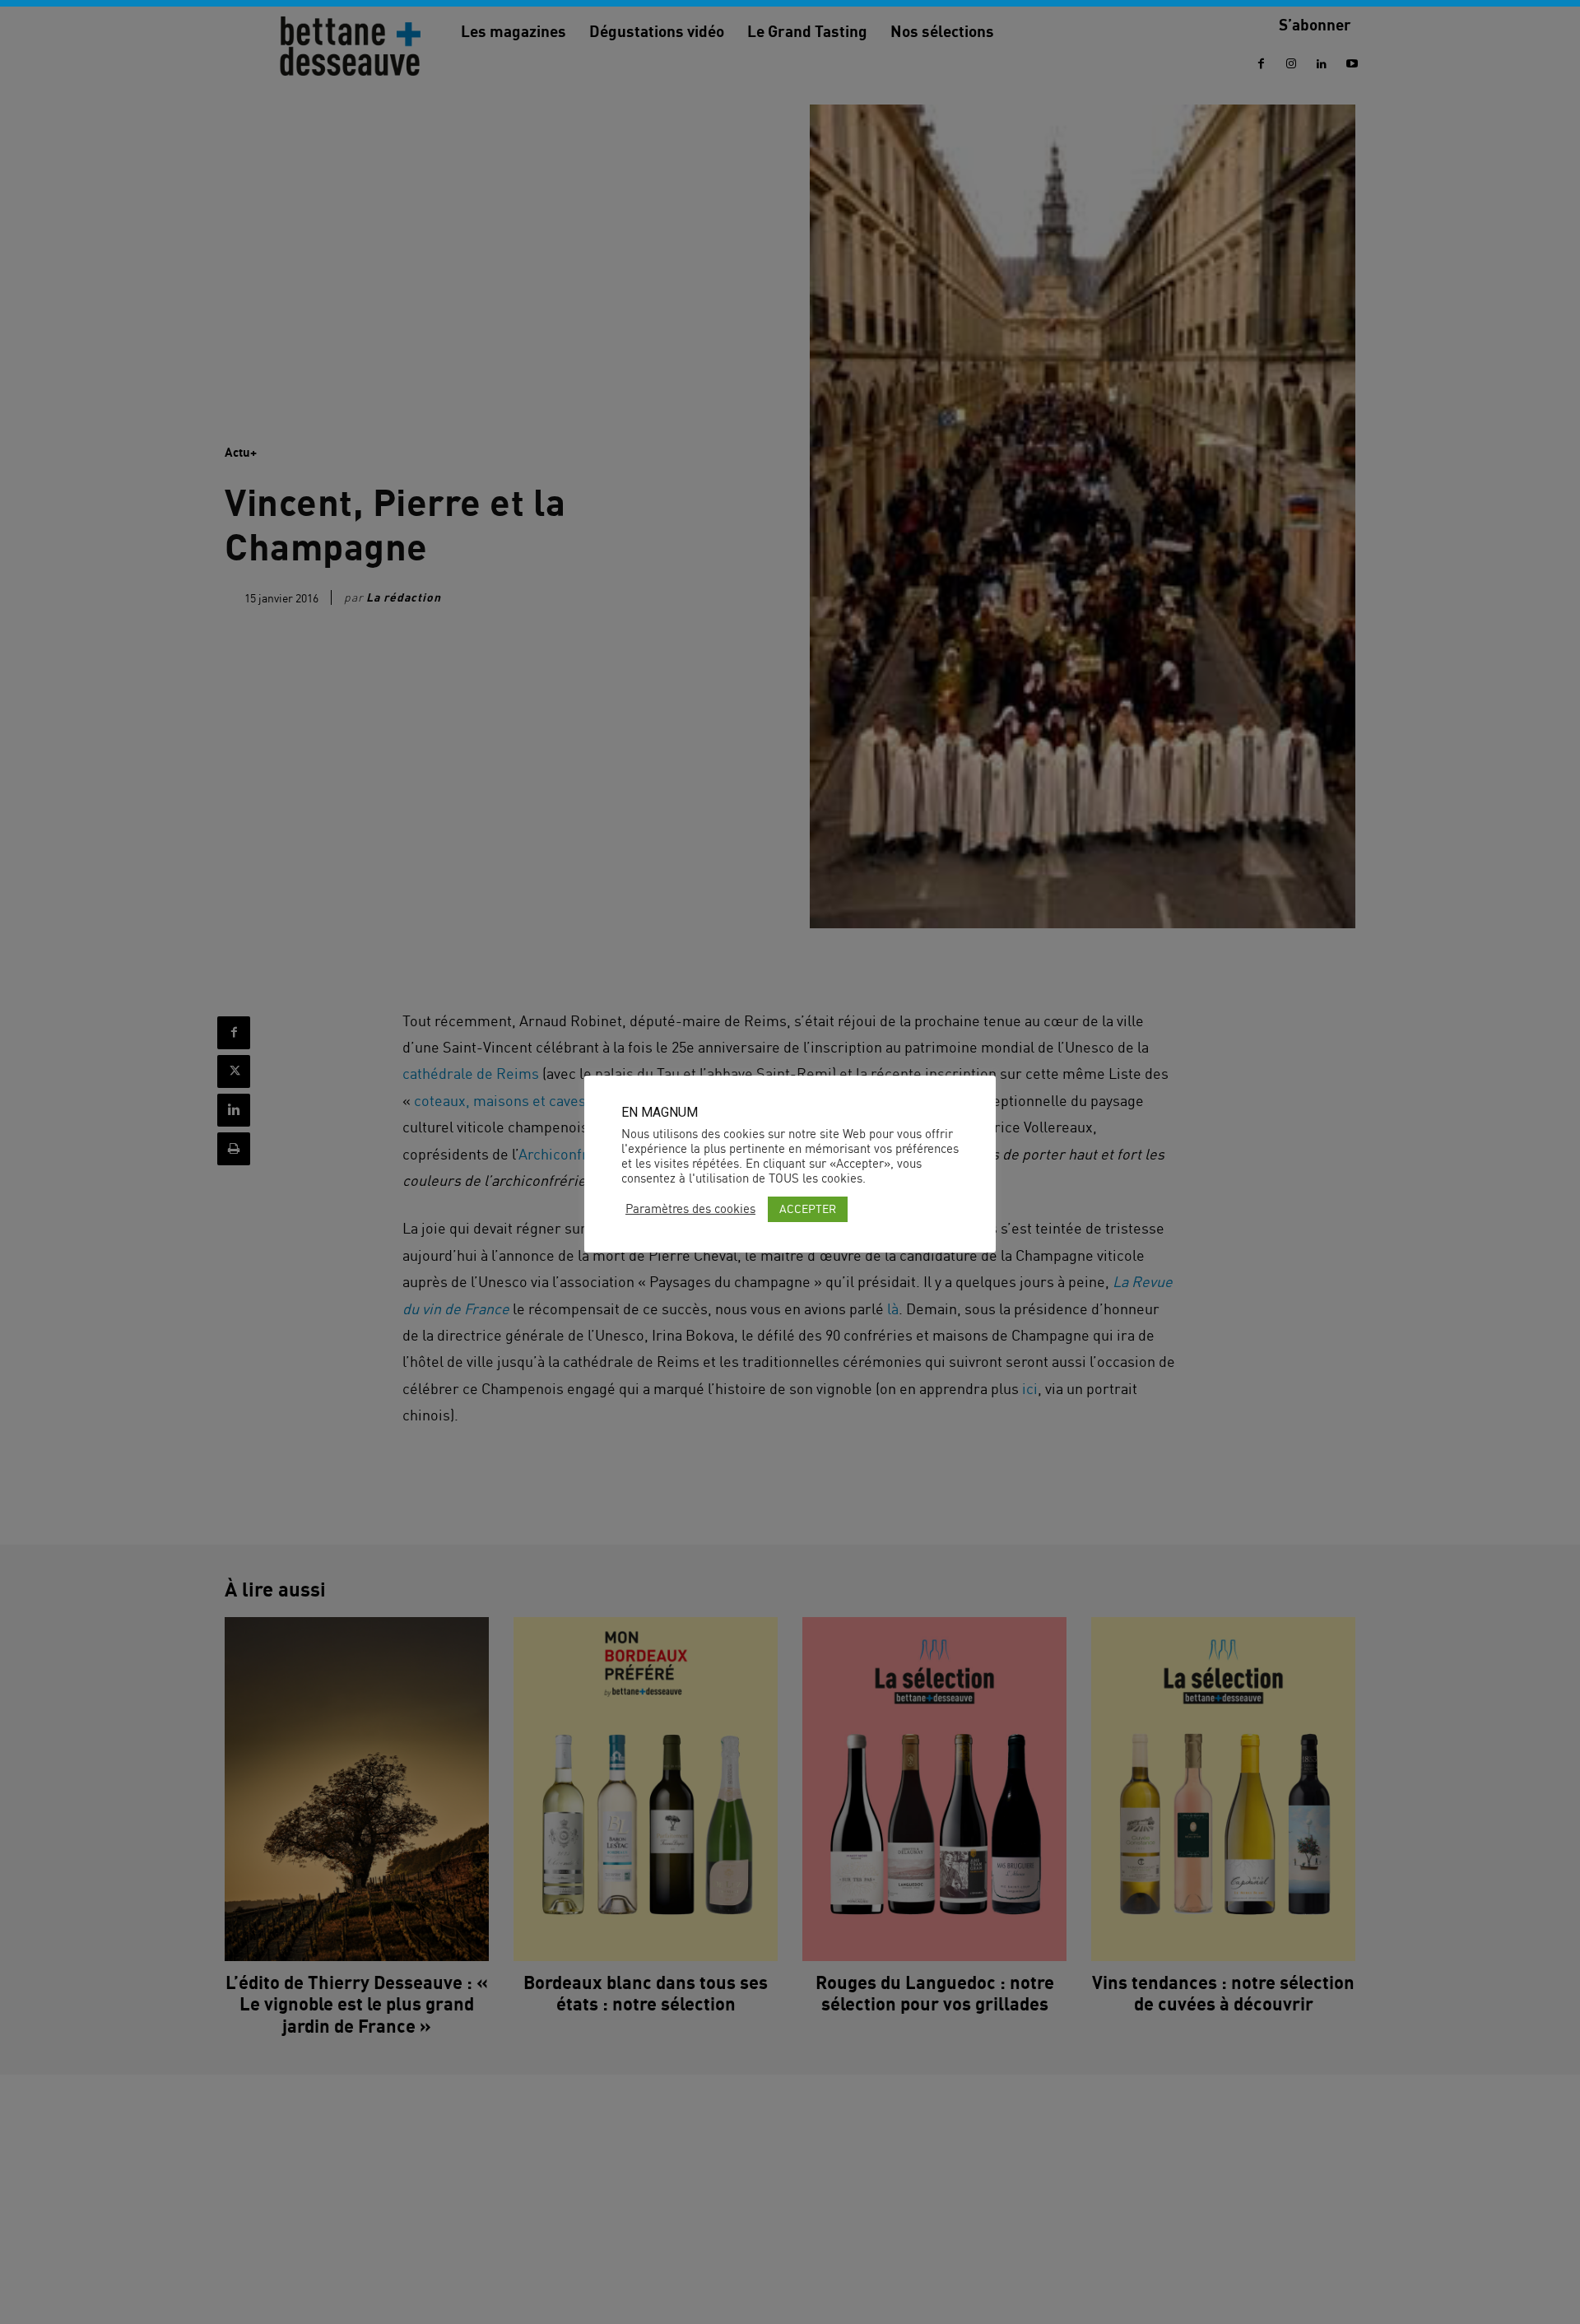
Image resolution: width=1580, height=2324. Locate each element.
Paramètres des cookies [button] (690, 1209)
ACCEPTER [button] (808, 1208)
